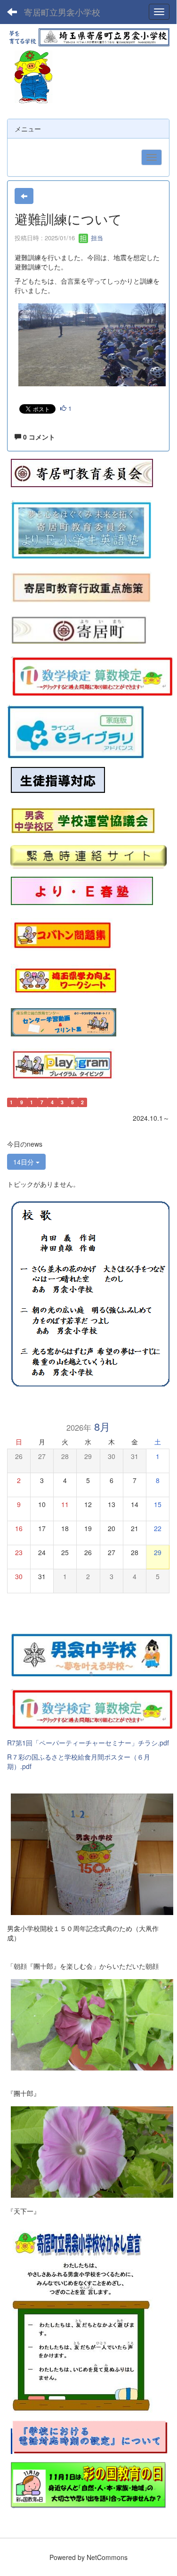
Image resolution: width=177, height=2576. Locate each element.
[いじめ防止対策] (58, 780)
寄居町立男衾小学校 (62, 12)
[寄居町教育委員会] (82, 473)
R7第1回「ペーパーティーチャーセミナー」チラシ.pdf (88, 1743)
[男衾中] (92, 1654)
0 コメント (38, 437)
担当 (96, 238)
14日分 (24, 1162)
